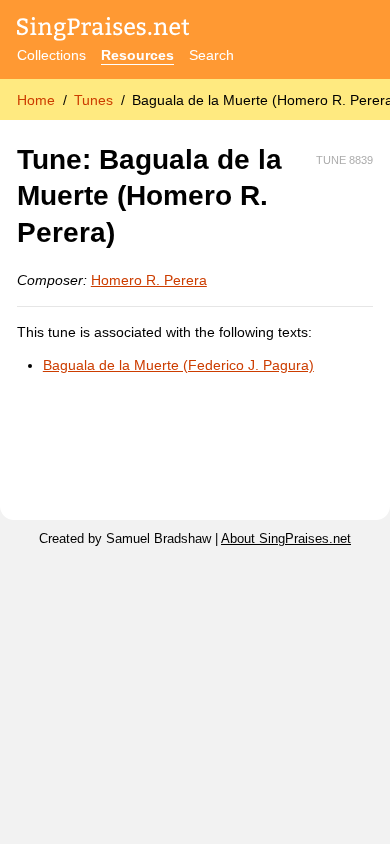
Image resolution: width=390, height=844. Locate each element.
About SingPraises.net (286, 539)
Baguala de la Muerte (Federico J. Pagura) (178, 365)
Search (211, 55)
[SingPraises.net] (103, 30)
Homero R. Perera (149, 280)
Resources (137, 55)
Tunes (93, 100)
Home (36, 100)
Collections (51, 55)
